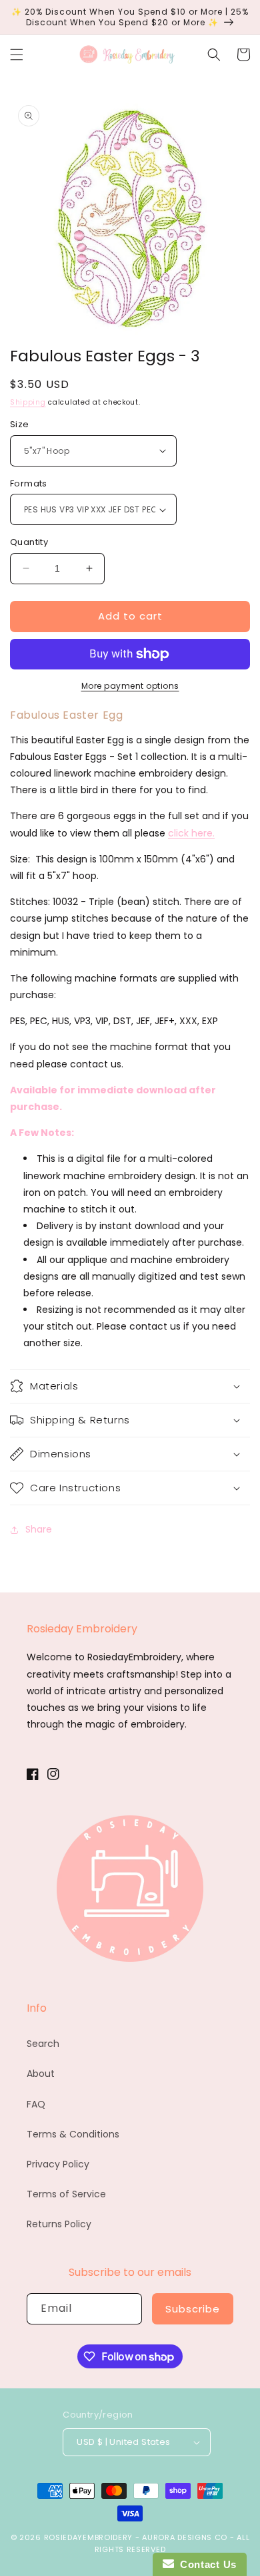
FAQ (36, 2104)
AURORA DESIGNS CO (185, 2537)
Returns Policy (59, 2224)
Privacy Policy (58, 2164)
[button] (17, 55)
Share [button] (39, 1529)
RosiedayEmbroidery (89, 2537)
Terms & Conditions (73, 2134)
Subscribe (193, 2309)
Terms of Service (66, 2194)
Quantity (29, 542)
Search (43, 2044)
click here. (191, 833)
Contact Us (205, 2564)
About (41, 2074)
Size (20, 424)
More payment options (130, 686)
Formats (29, 483)
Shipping (28, 402)
